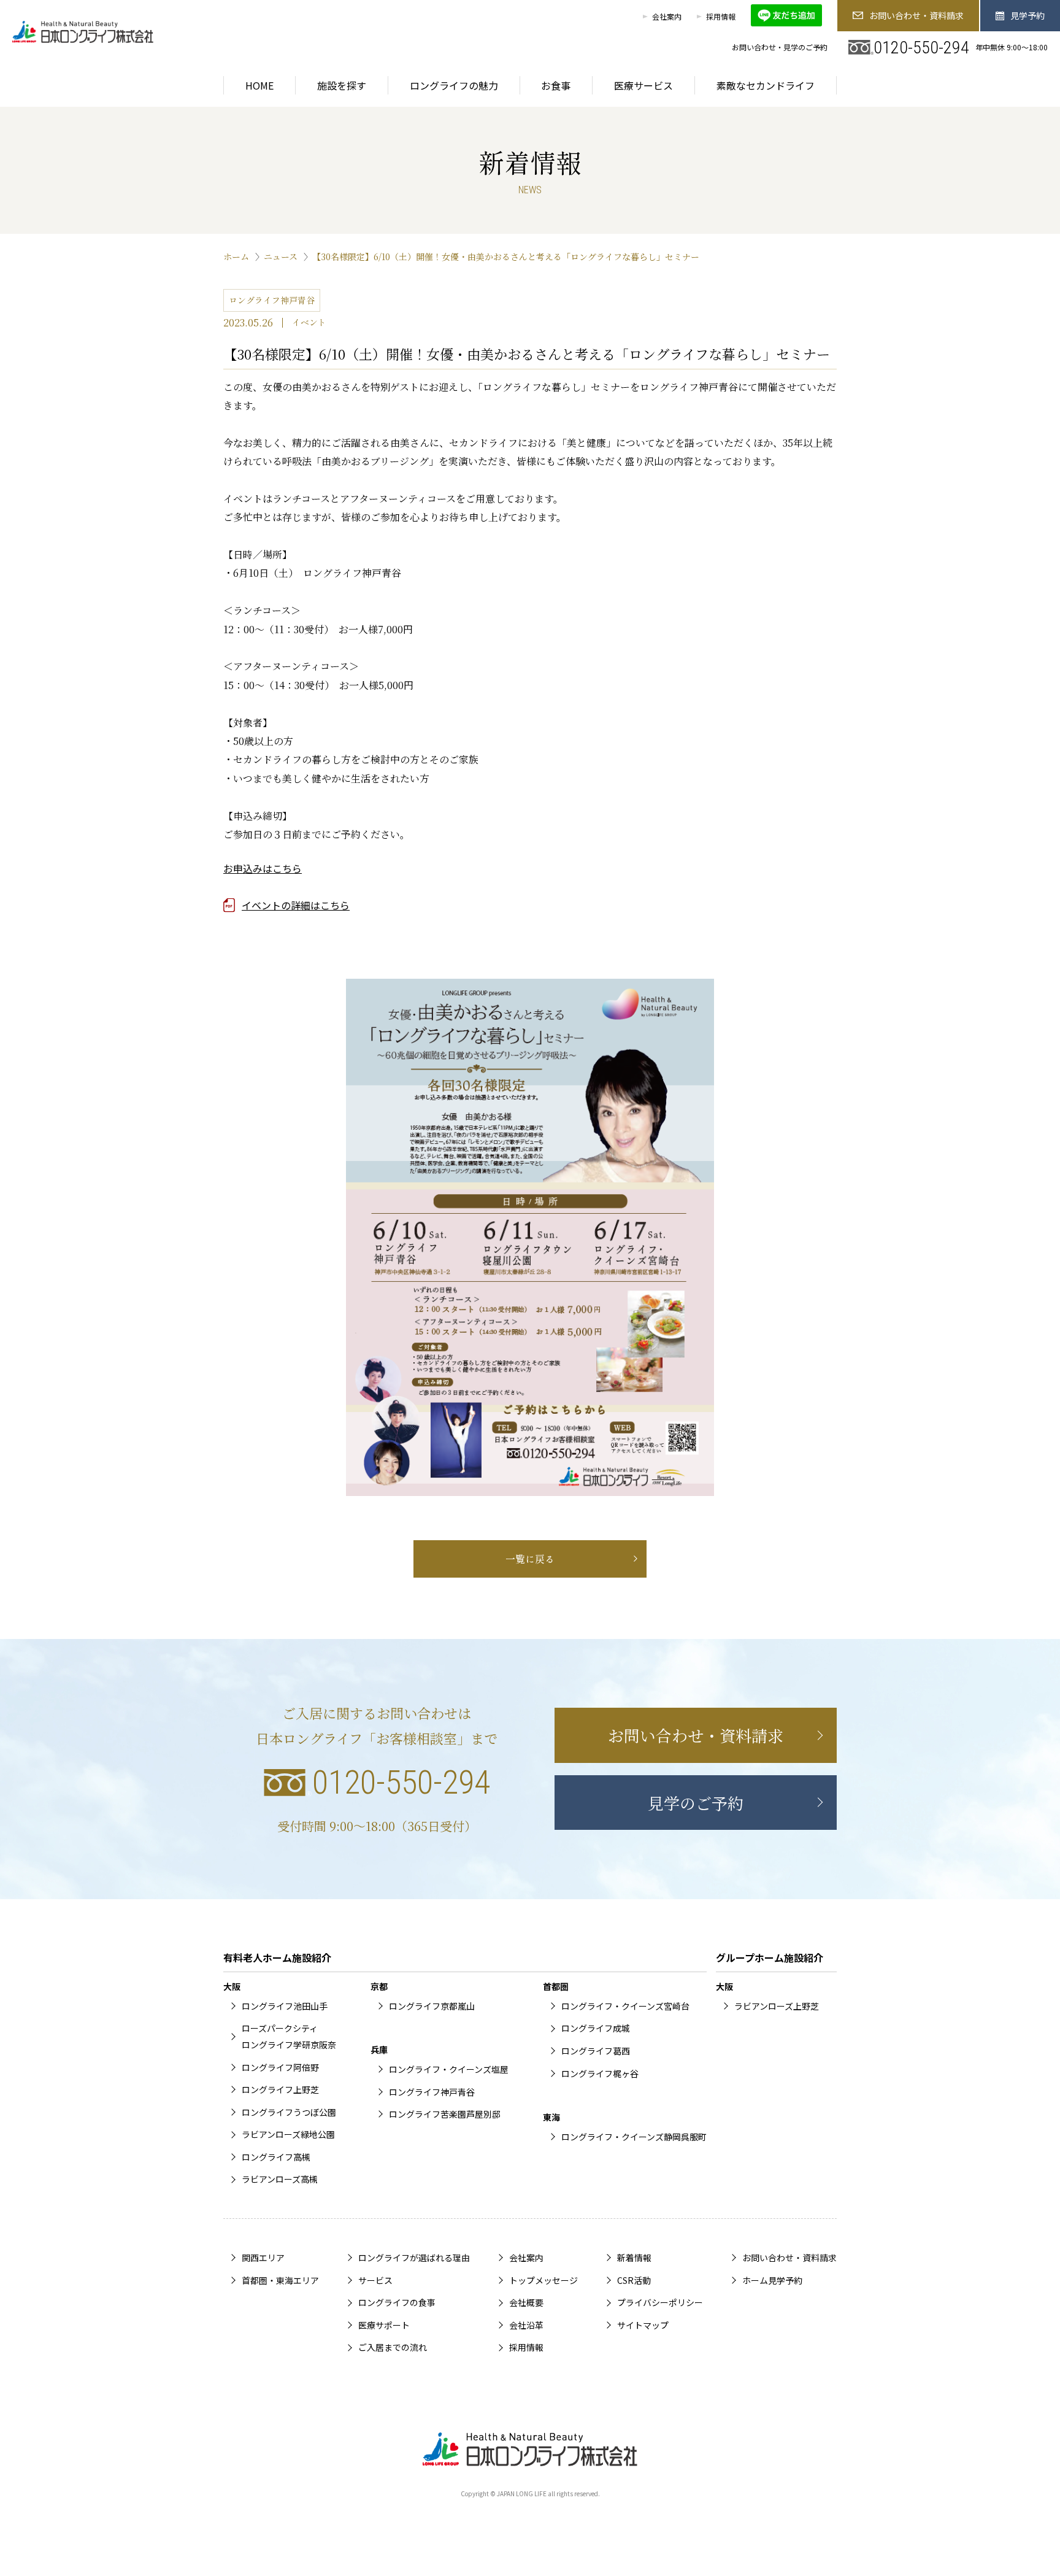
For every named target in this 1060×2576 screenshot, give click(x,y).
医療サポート (384, 2325)
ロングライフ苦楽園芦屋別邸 (445, 2114)
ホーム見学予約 (772, 2280)
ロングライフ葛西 (596, 2051)
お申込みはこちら (263, 868)
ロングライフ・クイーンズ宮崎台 (625, 2006)
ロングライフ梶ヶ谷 (600, 2073)
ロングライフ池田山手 (285, 2006)
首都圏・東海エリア (280, 2280)
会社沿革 (526, 2325)
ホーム (236, 256)
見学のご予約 (696, 1803)
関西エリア (263, 2258)
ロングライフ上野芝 (280, 2089)
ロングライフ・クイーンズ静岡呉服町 (634, 2137)
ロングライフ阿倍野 (280, 2067)
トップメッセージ (543, 2280)
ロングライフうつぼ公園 (289, 2112)
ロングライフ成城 (596, 2028)
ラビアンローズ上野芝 (777, 2006)
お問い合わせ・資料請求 (916, 15)
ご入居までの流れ (393, 2347)
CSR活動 (634, 2280)
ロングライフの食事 (397, 2302)
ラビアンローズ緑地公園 (288, 2134)
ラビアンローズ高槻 (280, 2179)
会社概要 (526, 2302)
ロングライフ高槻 (276, 2157)
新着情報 (634, 2258)
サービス (375, 2280)
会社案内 (667, 16)
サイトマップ (643, 2325)
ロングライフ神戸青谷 (432, 2092)
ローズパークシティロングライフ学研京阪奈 (289, 2036)
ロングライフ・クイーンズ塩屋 (449, 2069)
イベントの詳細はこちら (296, 905)
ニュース (281, 256)
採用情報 (721, 16)
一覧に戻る (530, 1559)
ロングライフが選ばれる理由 (414, 2258)
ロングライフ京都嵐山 (432, 2006)
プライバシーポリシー (660, 2302)
